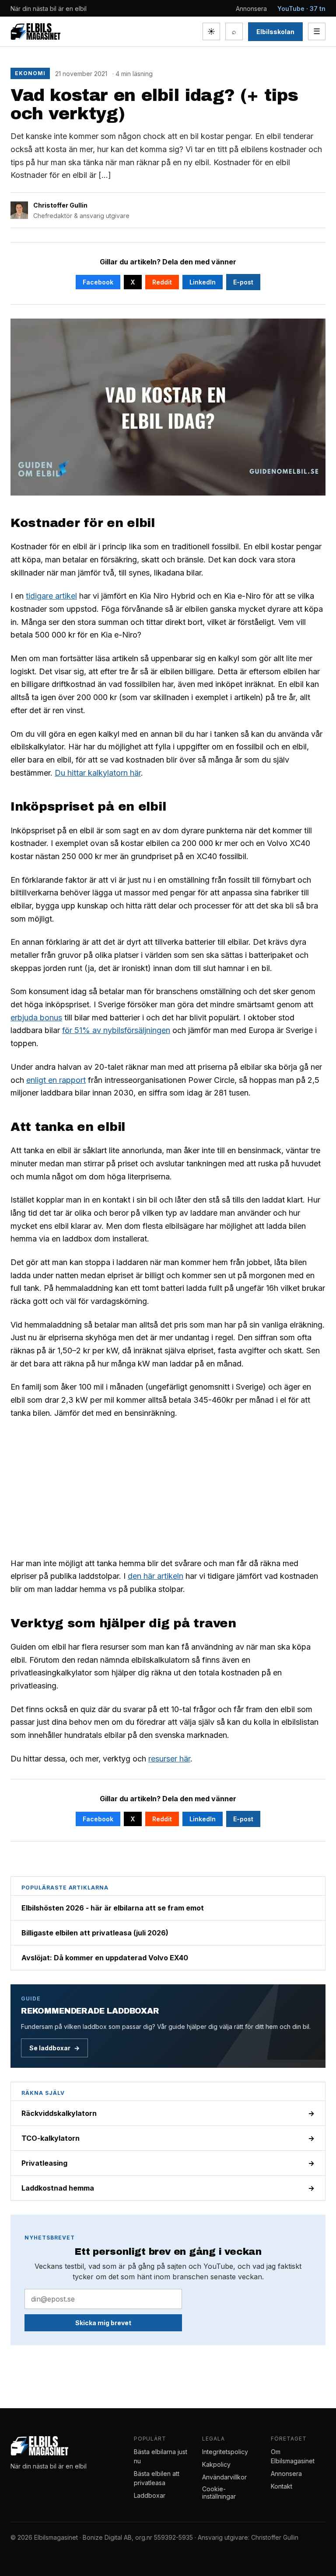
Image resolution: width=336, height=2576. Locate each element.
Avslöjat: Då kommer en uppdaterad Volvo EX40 (105, 1958)
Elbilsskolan (275, 32)
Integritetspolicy (225, 2452)
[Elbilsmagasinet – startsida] (35, 31)
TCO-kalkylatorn (168, 2138)
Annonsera (251, 9)
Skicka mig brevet (103, 2323)
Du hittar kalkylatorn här (98, 773)
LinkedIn (203, 282)
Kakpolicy (216, 2464)
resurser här (169, 1759)
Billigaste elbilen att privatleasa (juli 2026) (95, 1933)
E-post (243, 282)
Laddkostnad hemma (168, 2188)
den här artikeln (156, 1576)
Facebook (98, 282)
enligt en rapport (56, 1080)
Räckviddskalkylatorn (168, 2113)
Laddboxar (150, 2495)
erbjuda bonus (36, 1018)
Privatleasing (168, 2163)
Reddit (162, 282)
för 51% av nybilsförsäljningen (116, 1030)
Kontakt (282, 2486)
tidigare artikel (51, 596)
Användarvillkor (224, 2477)
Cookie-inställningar (219, 2493)
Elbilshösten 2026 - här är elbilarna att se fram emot (113, 1908)
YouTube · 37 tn (301, 9)
